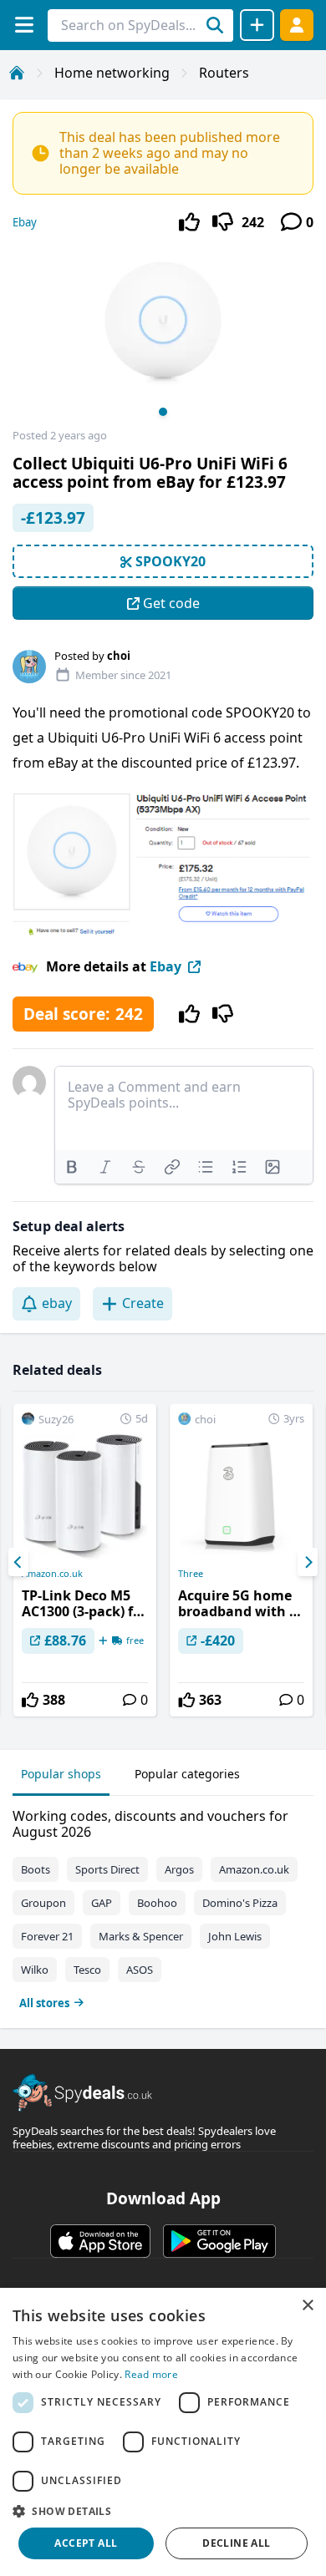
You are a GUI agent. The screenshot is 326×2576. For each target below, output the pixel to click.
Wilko (35, 1970)
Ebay (25, 222)
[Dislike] (223, 222)
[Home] (17, 73)
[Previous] (18, 1562)
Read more (151, 2374)
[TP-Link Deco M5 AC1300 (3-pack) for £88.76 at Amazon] (85, 1560)
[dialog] (163, 2432)
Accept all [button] (86, 2543)
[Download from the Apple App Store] (100, 2241)
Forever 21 (47, 1936)
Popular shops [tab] (61, 1774)
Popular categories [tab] (187, 1774)
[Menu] (24, 25)
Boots (36, 1869)
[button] (163, 2511)
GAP (102, 1903)
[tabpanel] (163, 1906)
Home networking (112, 73)
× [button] (307, 2306)
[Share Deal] (257, 25)
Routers (224, 73)
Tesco (87, 1970)
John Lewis (235, 1936)
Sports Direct (107, 1869)
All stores (44, 2003)
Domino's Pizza (240, 1903)
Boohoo (157, 1903)
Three (191, 1574)
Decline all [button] (236, 2543)
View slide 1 (163, 412)
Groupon (43, 1903)
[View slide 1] (163, 337)
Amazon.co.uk (52, 1574)
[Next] (308, 1562)
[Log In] (297, 25)
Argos (179, 1869)
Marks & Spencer (141, 1936)
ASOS (140, 1970)
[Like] (189, 222)
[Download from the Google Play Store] (219, 2241)
